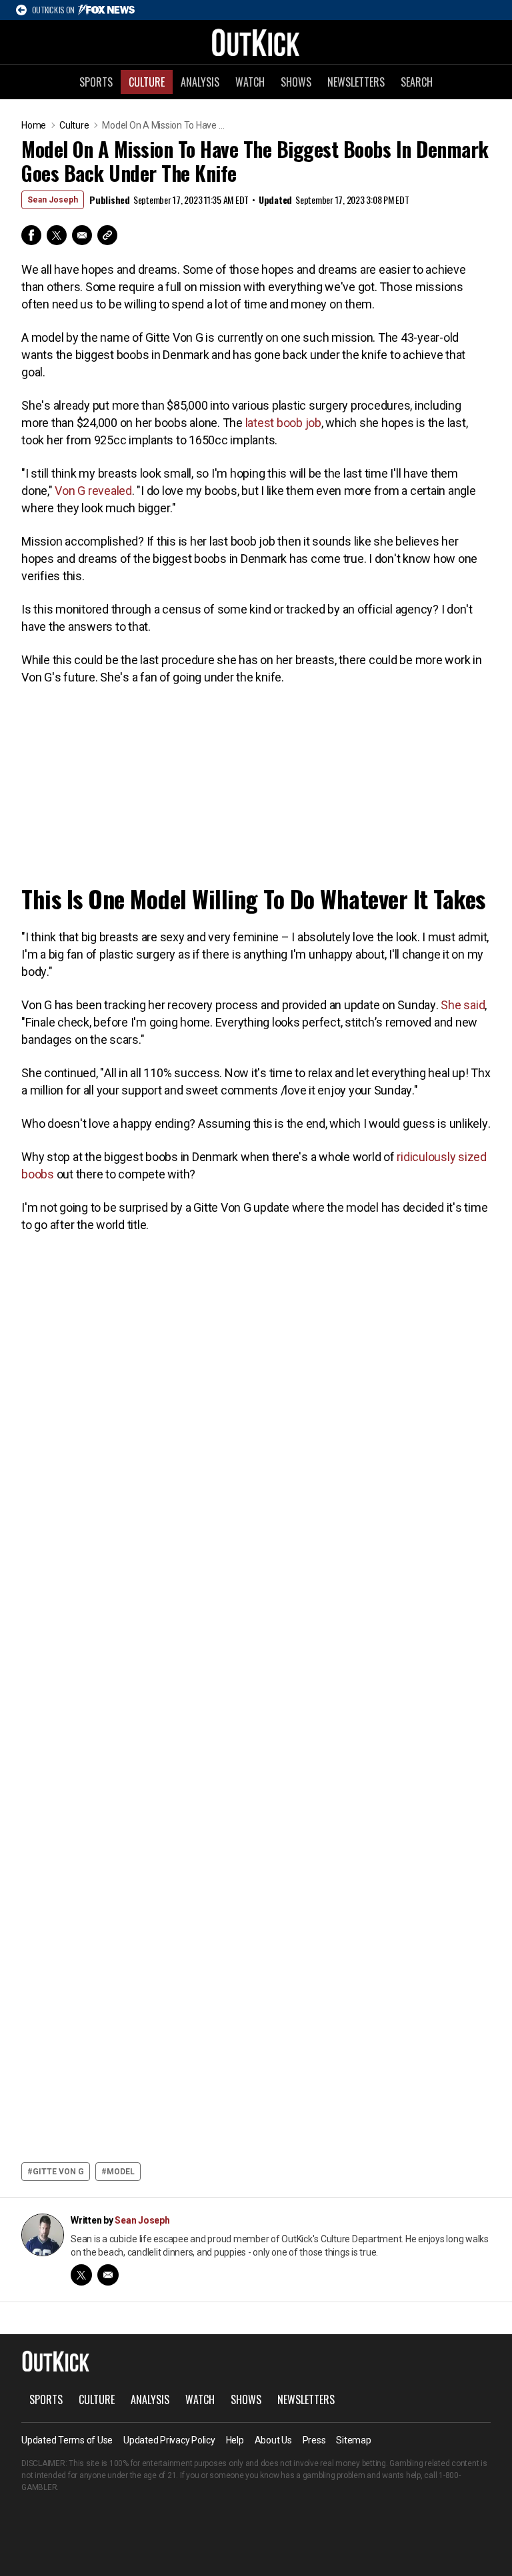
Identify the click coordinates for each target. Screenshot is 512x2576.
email (108, 2275)
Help (235, 2440)
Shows (296, 82)
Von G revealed (93, 491)
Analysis (200, 82)
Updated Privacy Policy (169, 2440)
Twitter (57, 235)
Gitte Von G (58, 2172)
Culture (147, 82)
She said (463, 1005)
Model (121, 2172)
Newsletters (356, 82)
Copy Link (107, 235)
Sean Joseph (53, 200)
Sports (96, 82)
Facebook (31, 235)
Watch (250, 82)
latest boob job (283, 423)
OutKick (256, 42)
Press (314, 2440)
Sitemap (353, 2440)
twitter (81, 2275)
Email (82, 235)
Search (417, 82)
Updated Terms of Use (67, 2440)
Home (34, 125)
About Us (273, 2440)
